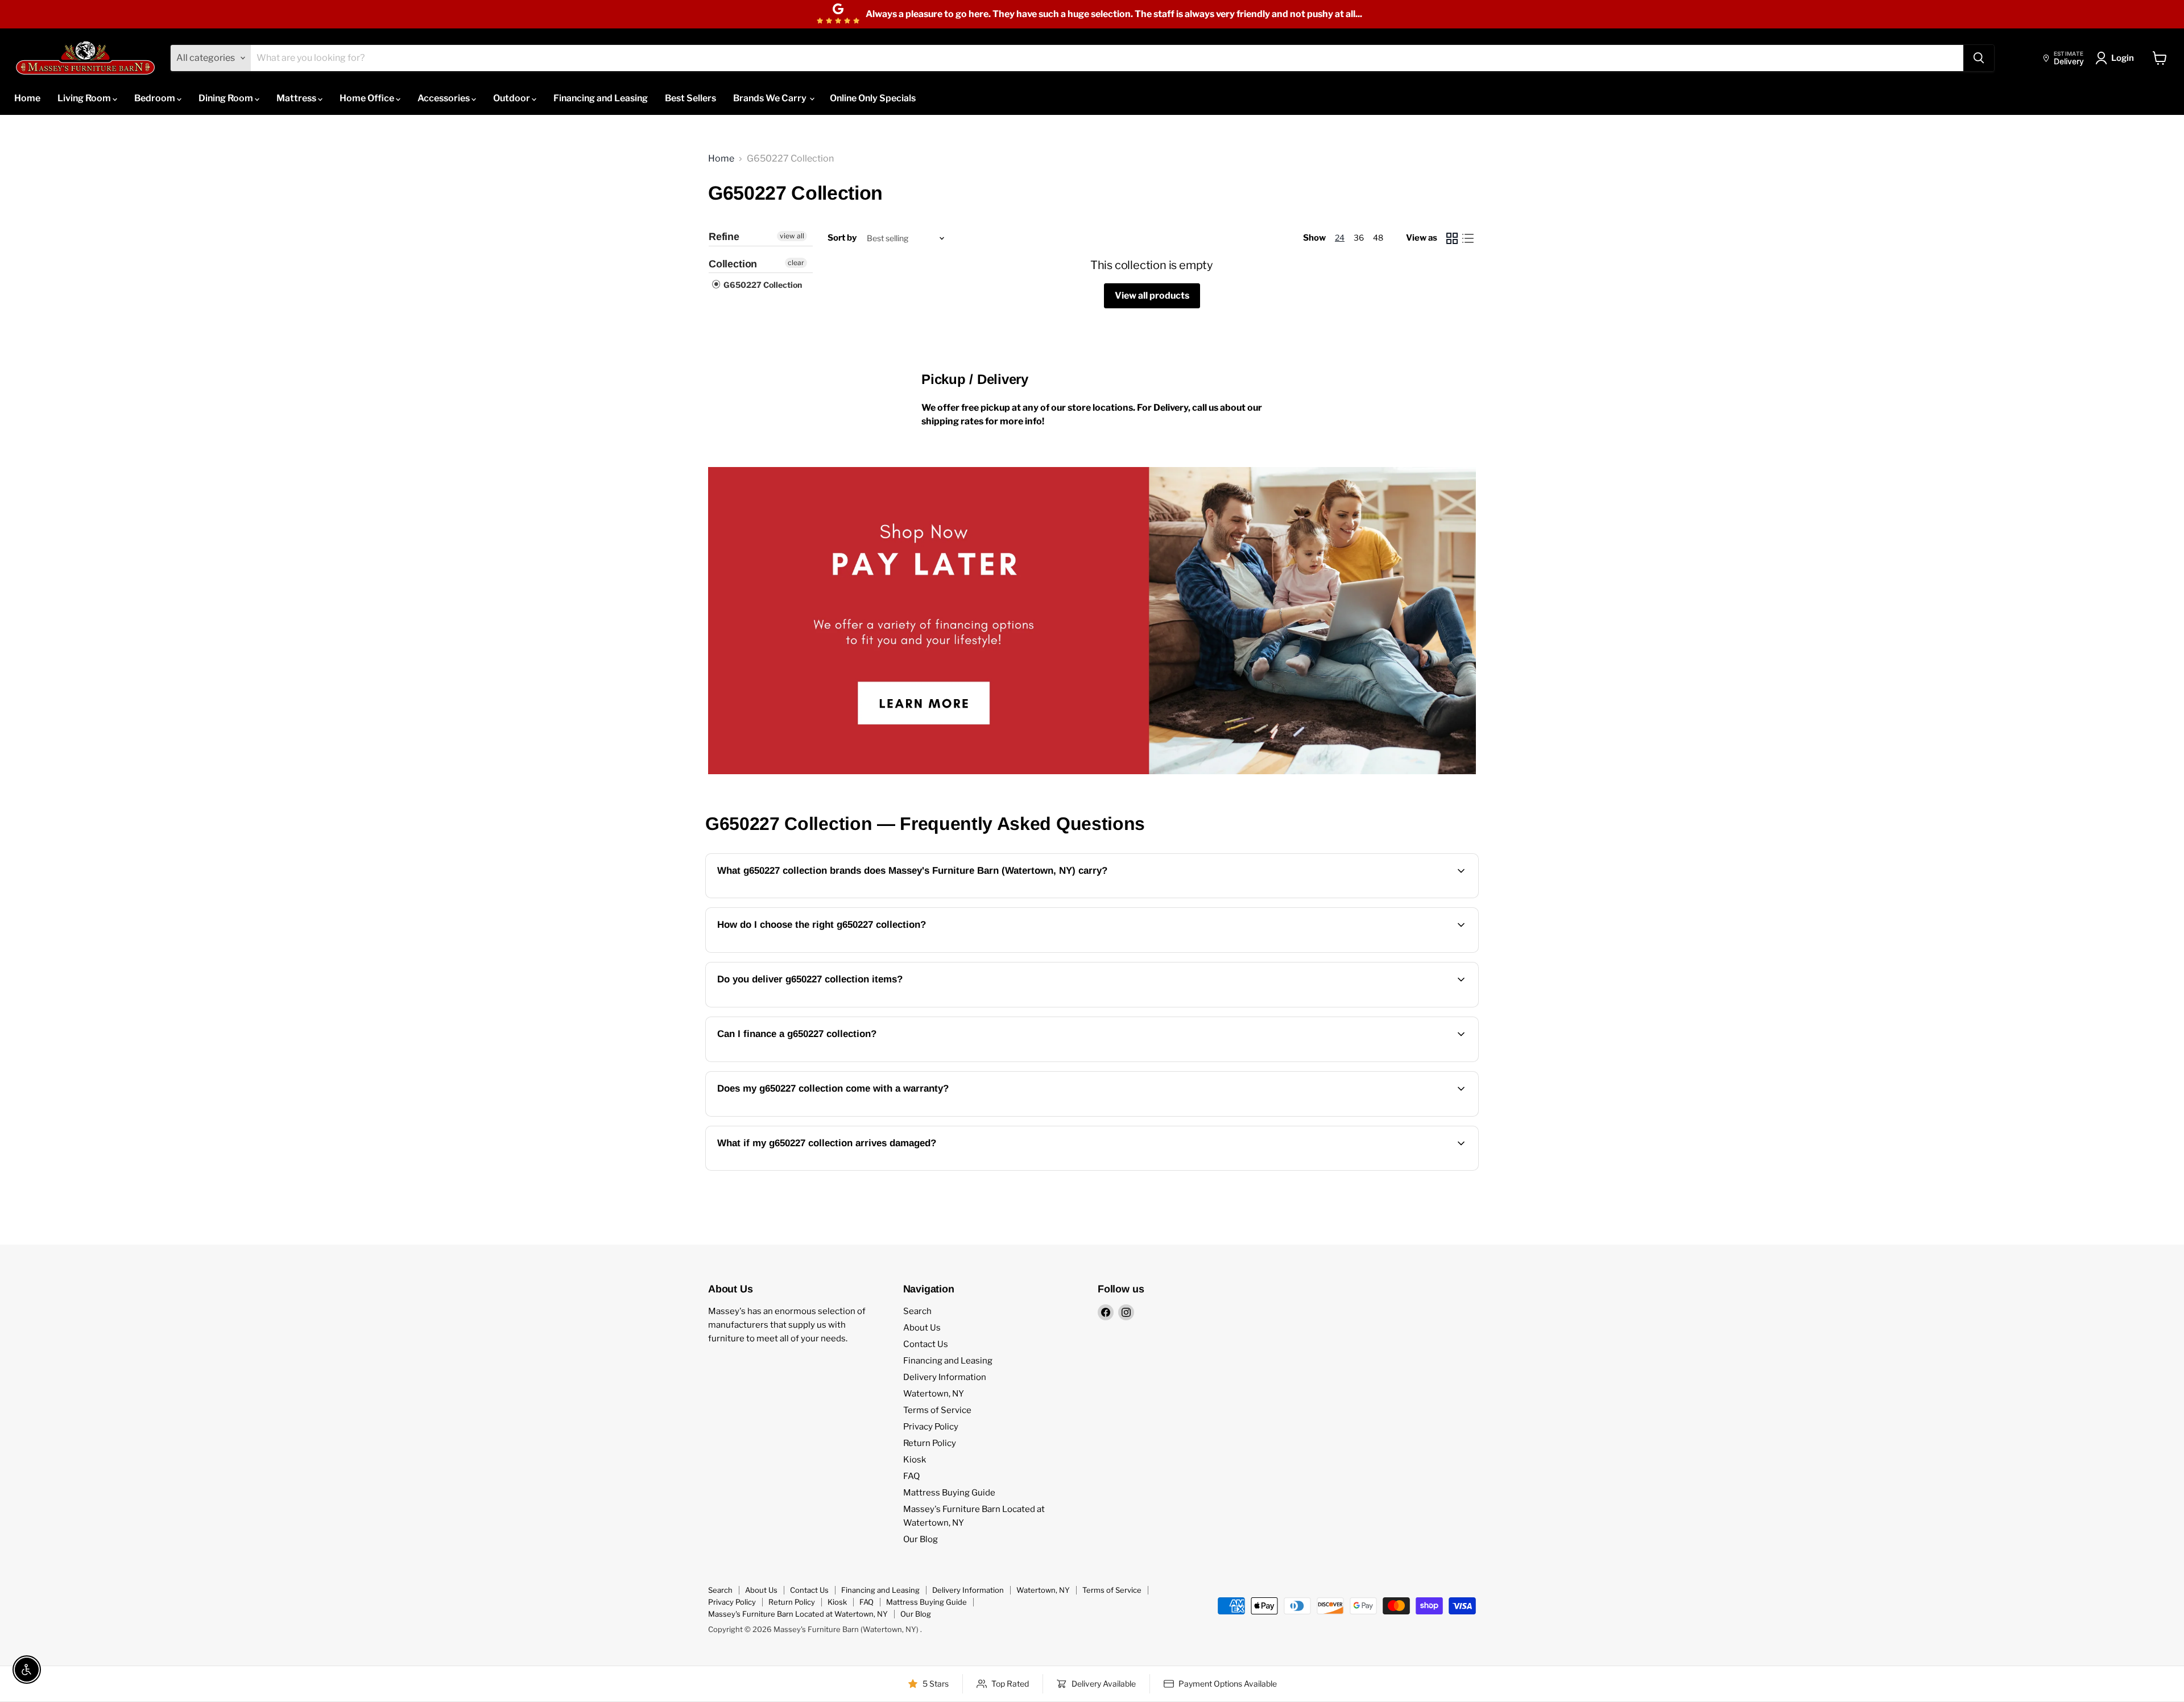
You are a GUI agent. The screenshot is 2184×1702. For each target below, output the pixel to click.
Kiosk (915, 1460)
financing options (811, 1061)
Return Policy (930, 1443)
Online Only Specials (873, 98)
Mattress (297, 98)
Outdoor (512, 98)
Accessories (444, 98)
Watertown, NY (934, 1394)
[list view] (1468, 238)
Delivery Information (945, 1377)
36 (1359, 237)
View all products (1152, 296)
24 (1340, 237)
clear (796, 263)
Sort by (842, 238)
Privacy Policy (931, 1427)
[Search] (1979, 58)
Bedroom (156, 98)
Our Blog (921, 1539)
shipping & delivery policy (1390, 1006)
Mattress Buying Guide (949, 1493)
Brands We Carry (771, 98)
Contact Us (926, 1344)
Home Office (368, 98)
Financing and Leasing (601, 98)
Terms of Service (937, 1410)
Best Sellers (690, 98)
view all (792, 236)
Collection (733, 264)
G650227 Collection (762, 285)
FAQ (911, 1476)
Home (27, 98)
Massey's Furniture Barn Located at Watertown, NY (798, 1614)
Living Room (85, 98)
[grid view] (1452, 238)
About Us (922, 1328)
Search (917, 1311)
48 (1378, 237)
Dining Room (227, 98)
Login (2123, 58)
